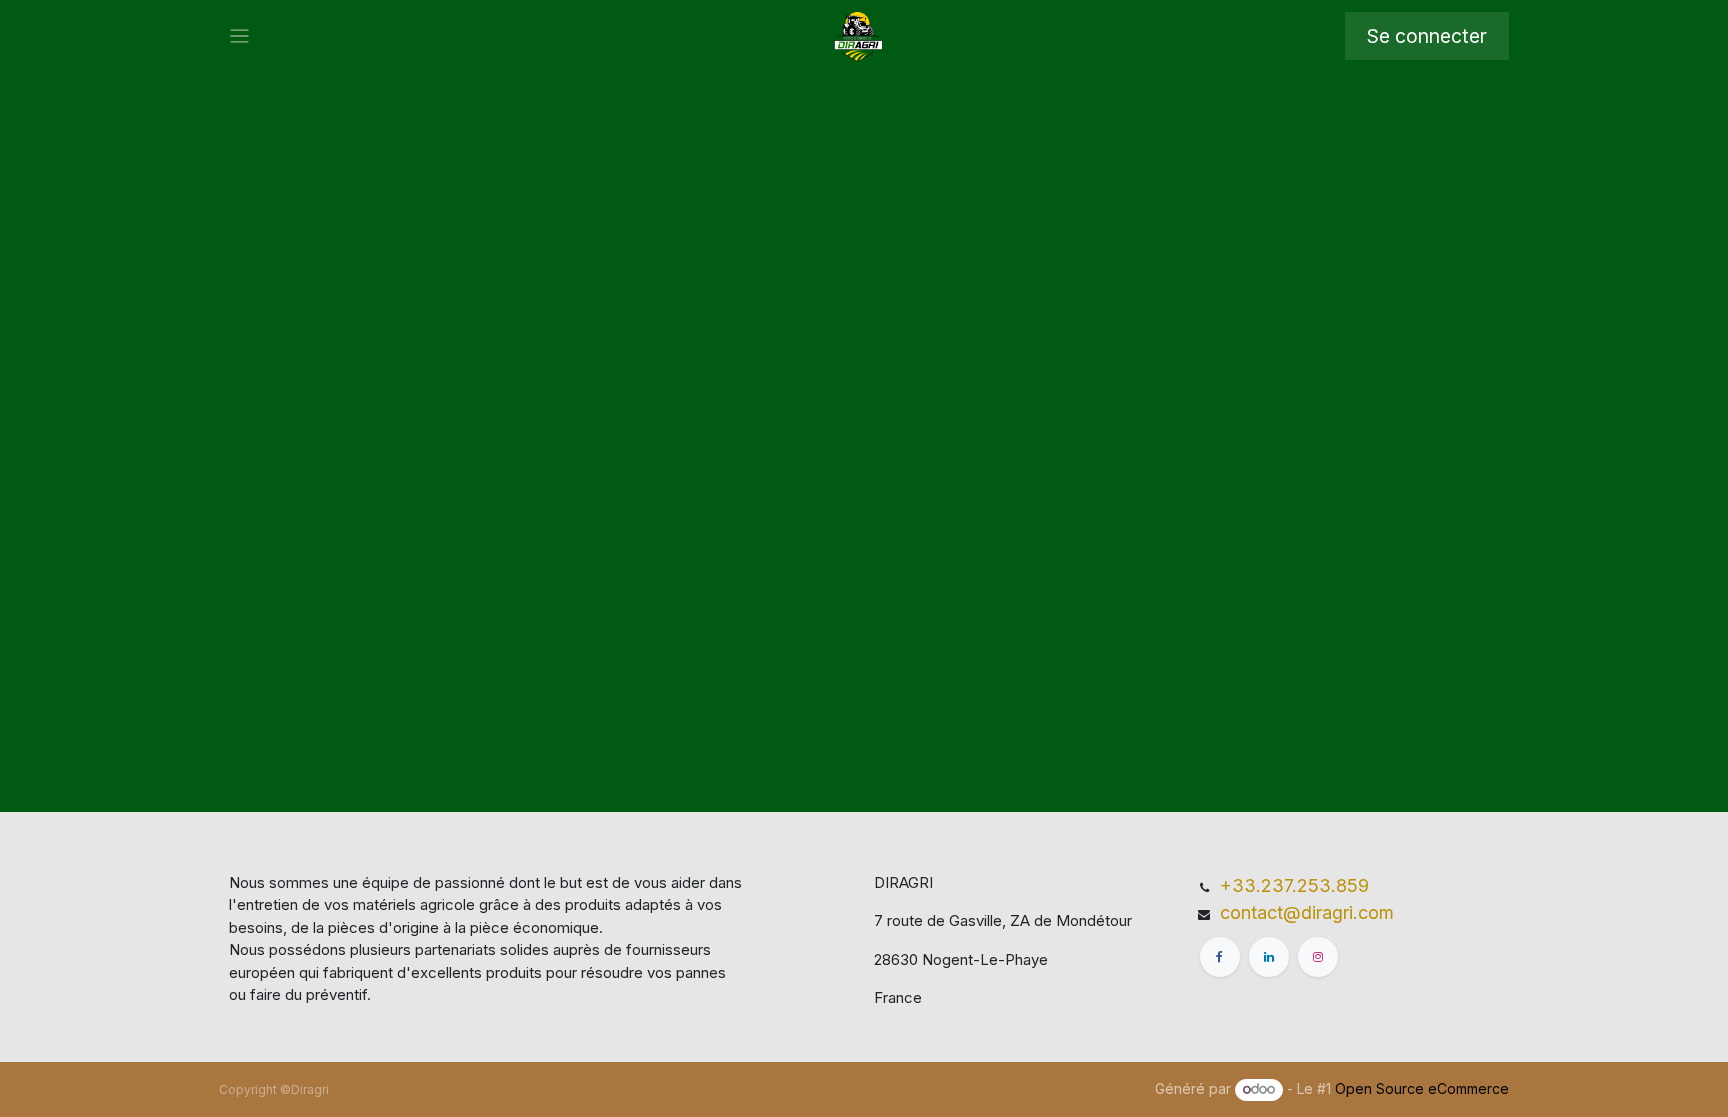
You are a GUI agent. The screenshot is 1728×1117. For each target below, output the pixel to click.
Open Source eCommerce (1422, 1088)
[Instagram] (1318, 957)
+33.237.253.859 (1294, 885)
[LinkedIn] (1269, 957)
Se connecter (1427, 36)
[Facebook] (1220, 957)
